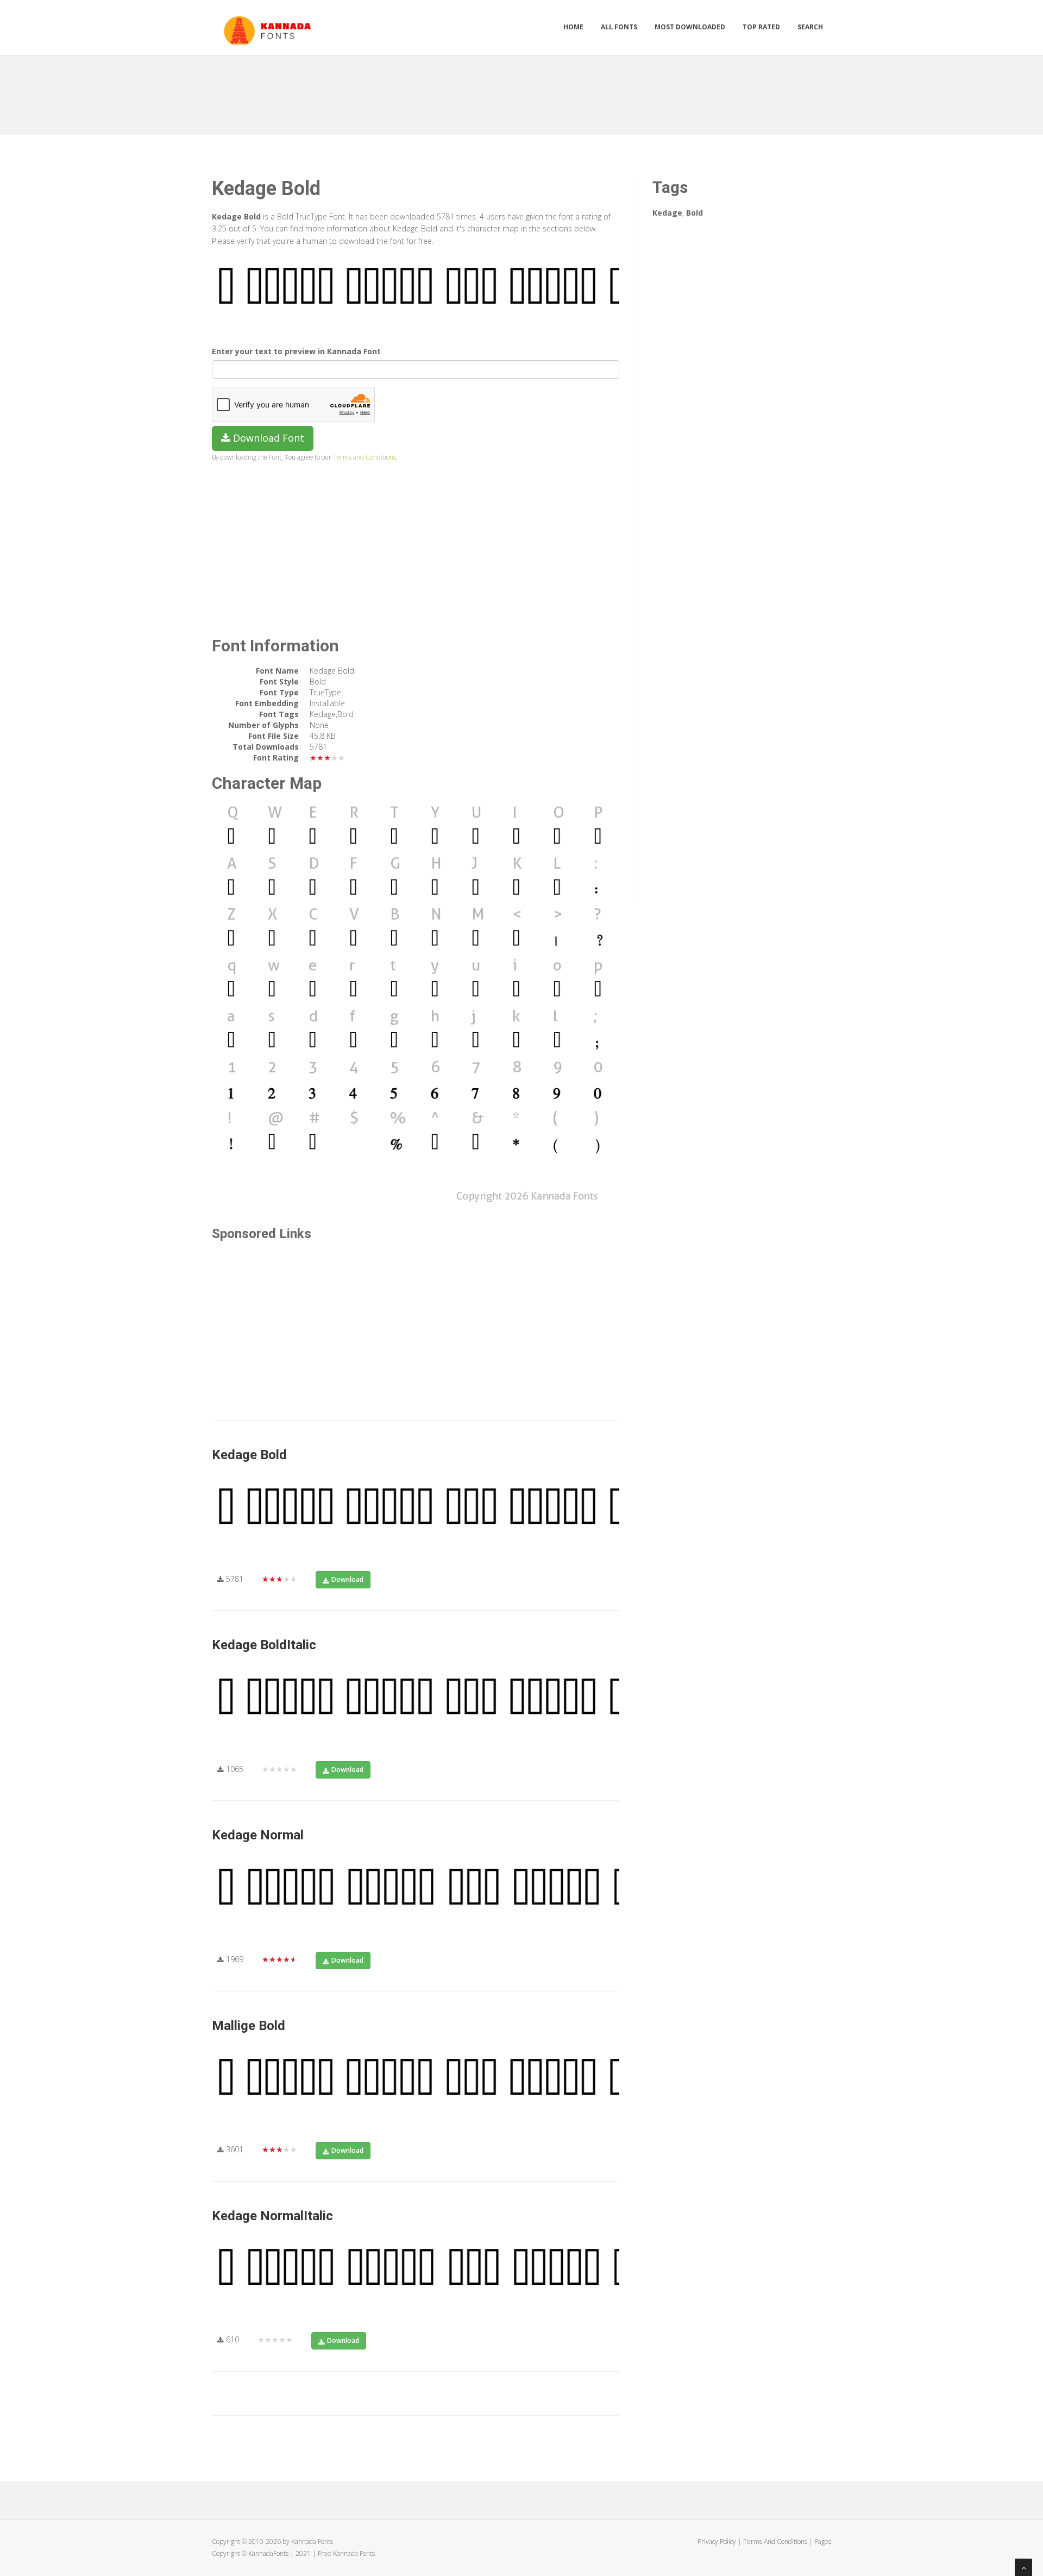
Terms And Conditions (775, 2542)
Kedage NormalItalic (272, 2216)
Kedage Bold (249, 1455)
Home (573, 27)
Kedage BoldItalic (264, 1645)
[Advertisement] (521, 91)
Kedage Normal (258, 1835)
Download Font (267, 438)
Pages (823, 2542)
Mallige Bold (249, 2026)
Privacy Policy (717, 2542)
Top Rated (761, 27)
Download (347, 1579)
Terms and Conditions (365, 457)
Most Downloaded (690, 27)
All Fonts (619, 27)
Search (810, 27)
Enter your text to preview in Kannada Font (296, 351)
